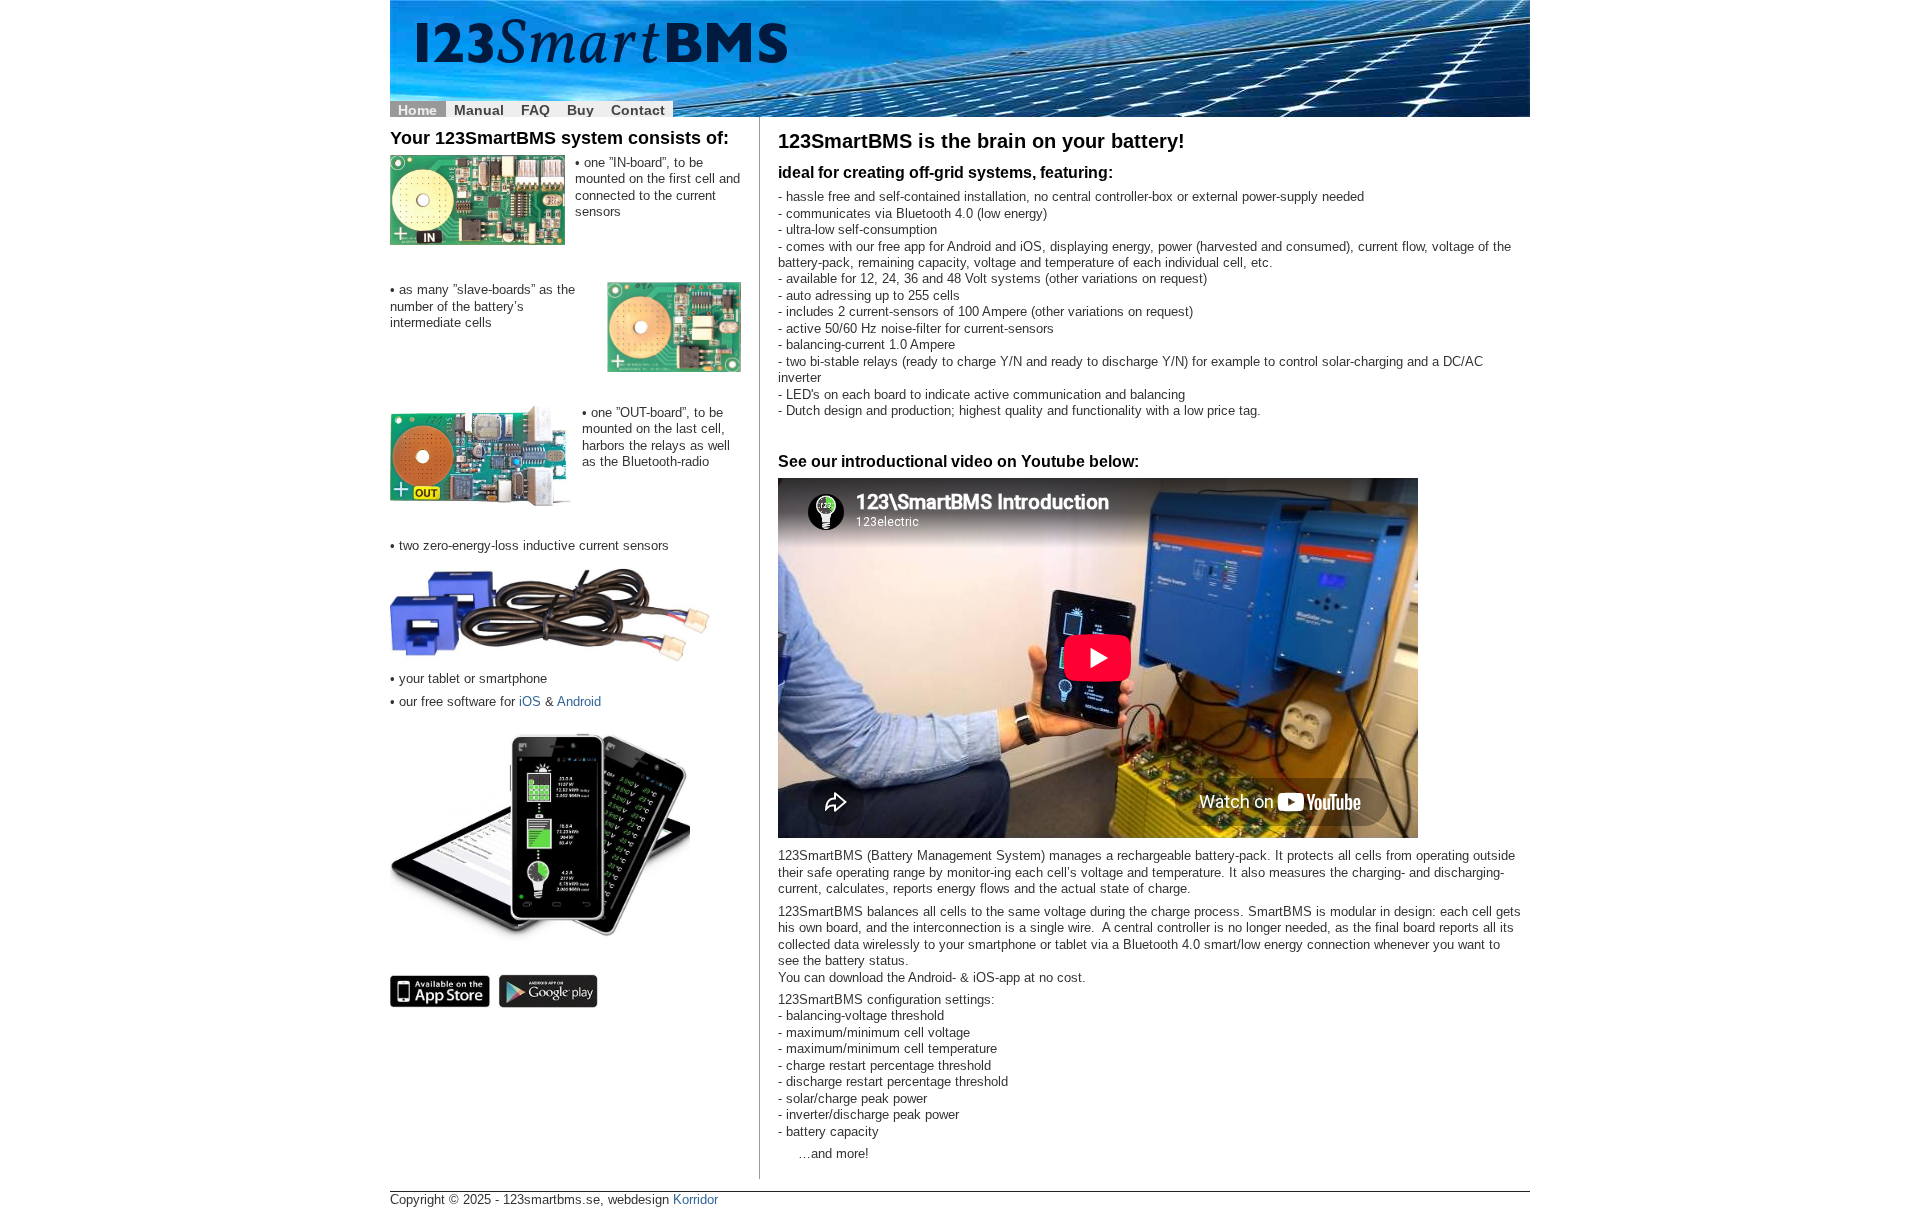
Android (579, 702)
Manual (479, 110)
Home (417, 110)
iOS (530, 702)
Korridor (695, 1199)
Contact (638, 110)
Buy (580, 110)
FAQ (535, 110)
